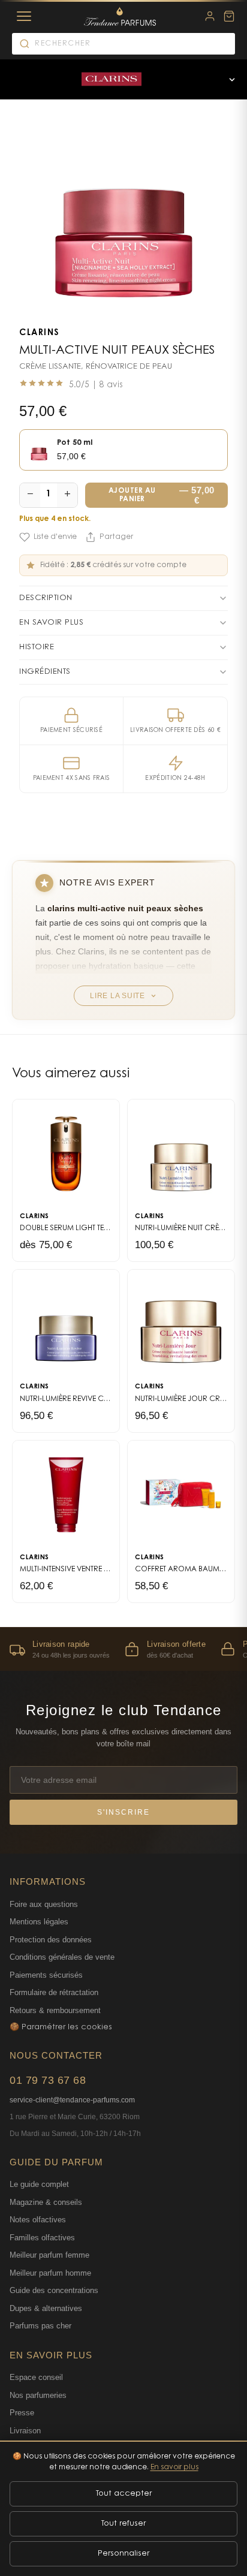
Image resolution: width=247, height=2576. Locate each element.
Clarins (40, 333)
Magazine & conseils (46, 2202)
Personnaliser (123, 2554)
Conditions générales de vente (62, 1957)
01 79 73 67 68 (48, 2080)
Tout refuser (123, 2524)
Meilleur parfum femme (49, 2255)
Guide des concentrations (54, 2290)
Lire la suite (118, 996)
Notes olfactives (38, 2220)
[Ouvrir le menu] (232, 79)
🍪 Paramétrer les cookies (61, 2027)
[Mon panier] (229, 16)
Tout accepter (124, 2494)
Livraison (25, 2431)
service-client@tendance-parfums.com (72, 2100)
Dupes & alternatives (46, 2308)
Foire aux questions (44, 1904)
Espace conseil (36, 2377)
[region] (123, 1649)
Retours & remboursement (55, 2010)
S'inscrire (123, 1812)
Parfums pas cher (40, 2326)
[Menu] (24, 16)
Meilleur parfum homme (50, 2273)
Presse (22, 2413)
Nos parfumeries (38, 2395)
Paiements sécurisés (46, 1975)
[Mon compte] (210, 16)
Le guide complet (39, 2184)
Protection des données (51, 1940)
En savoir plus (174, 2467)
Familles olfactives (42, 2238)
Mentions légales (39, 1922)
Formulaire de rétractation (54, 1992)
